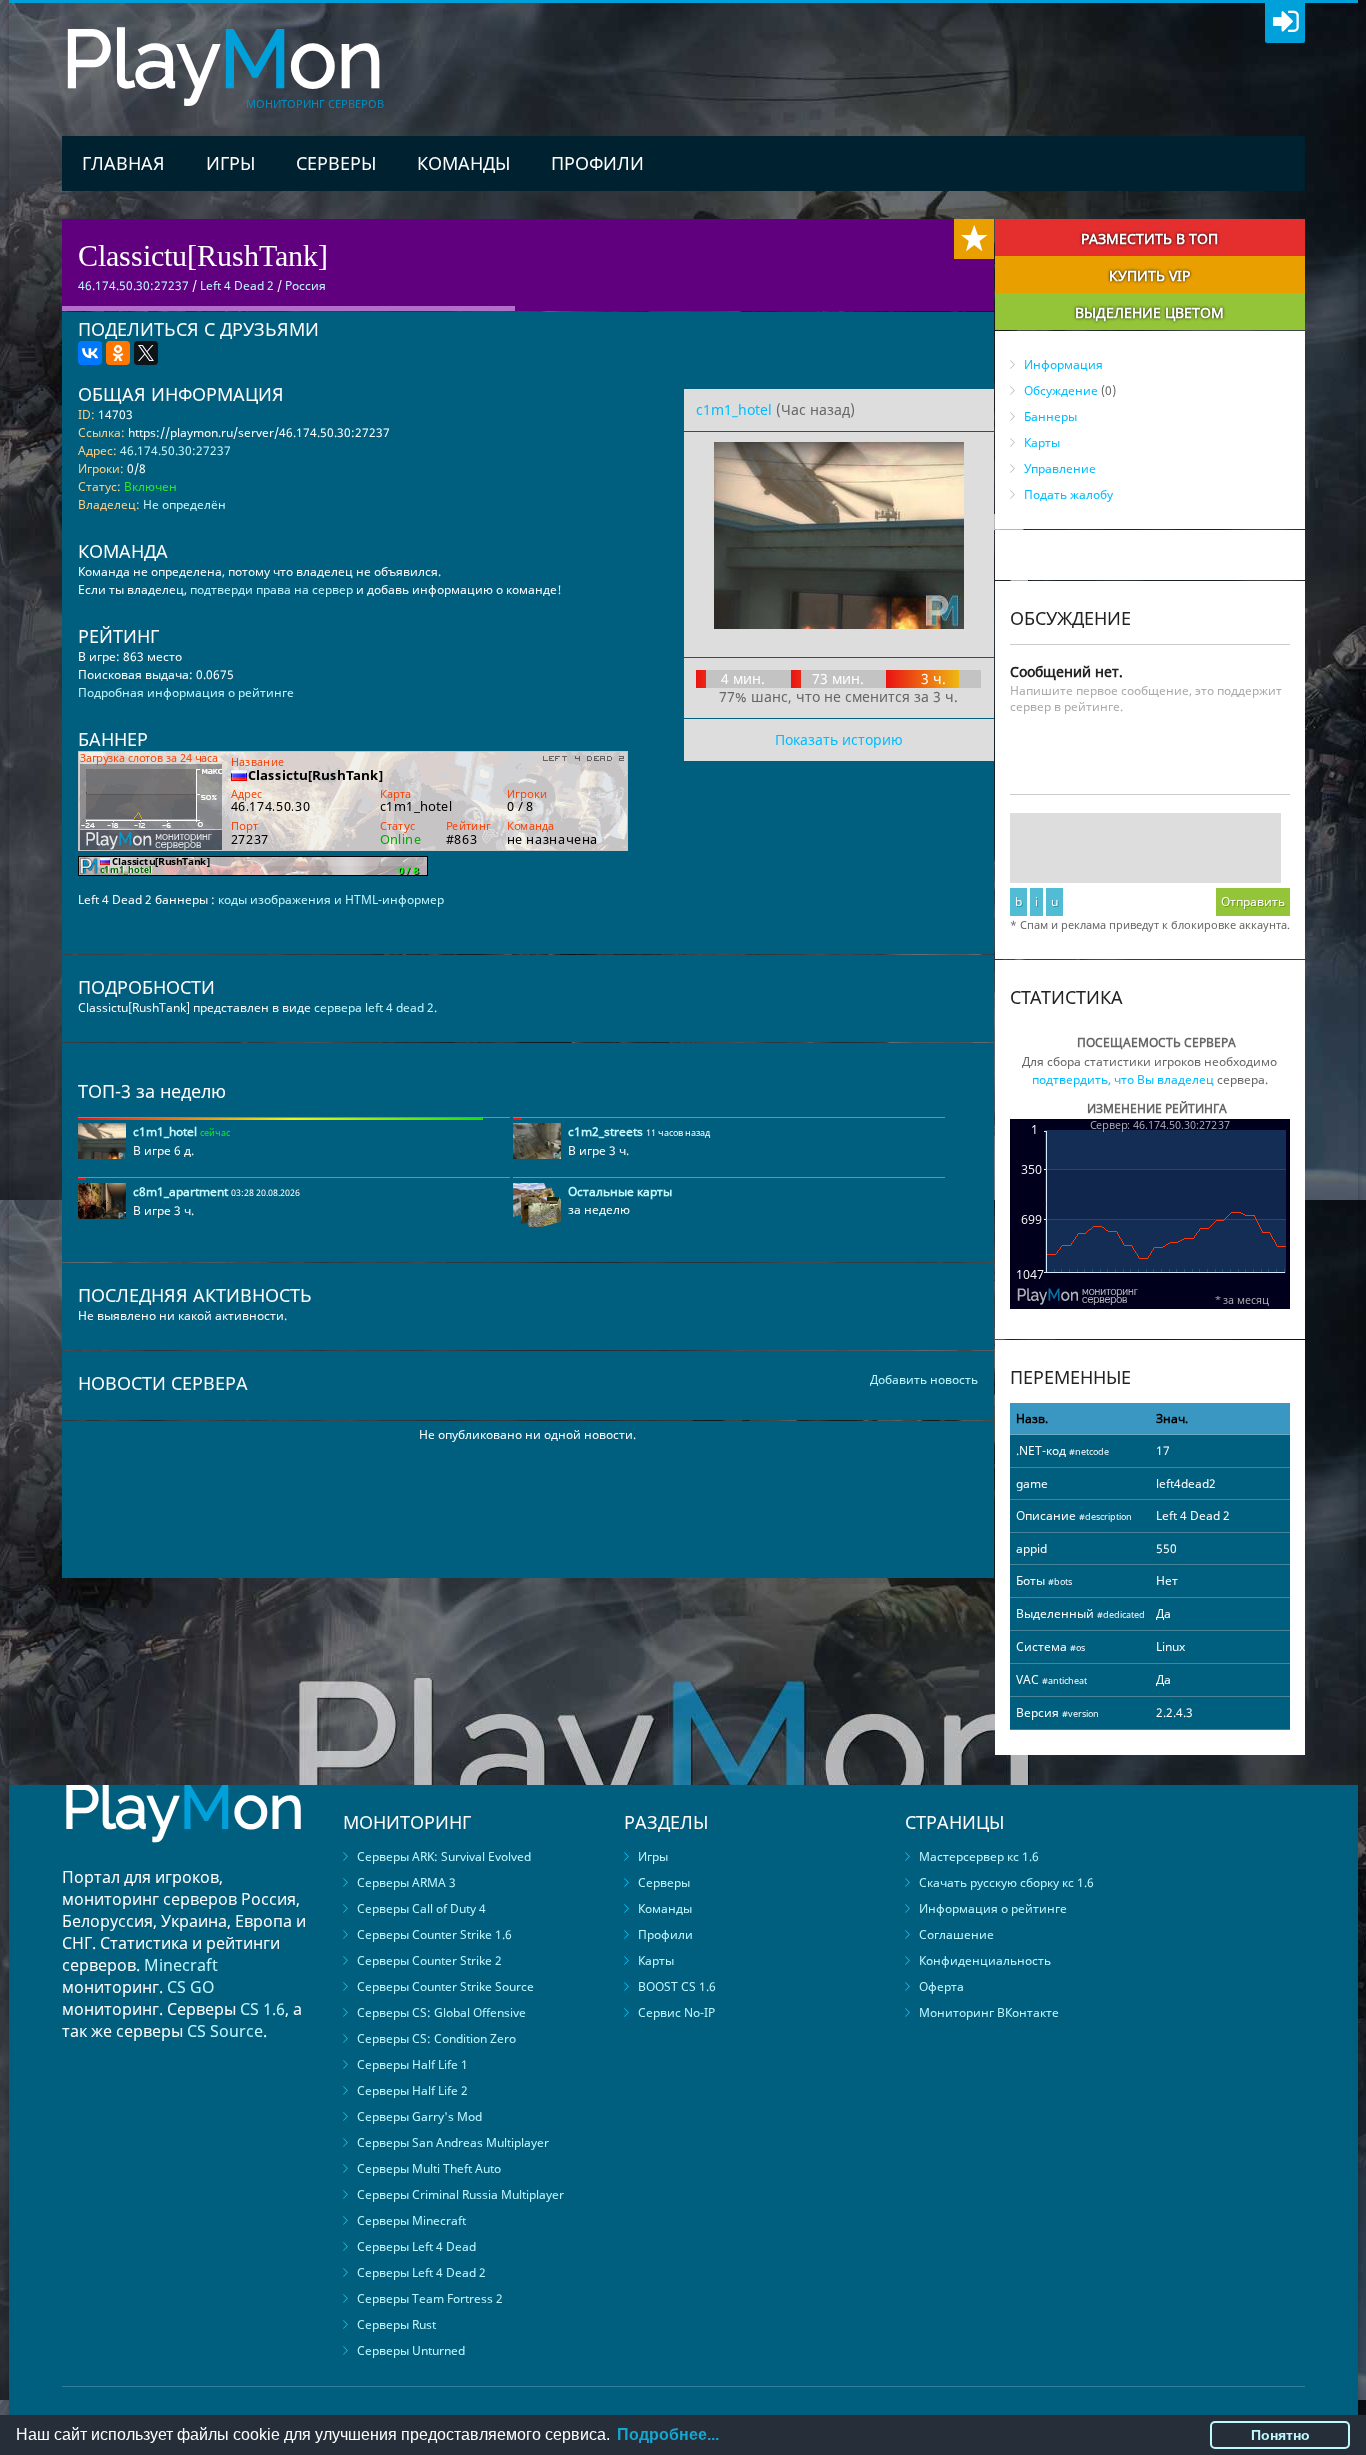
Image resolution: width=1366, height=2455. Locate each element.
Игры (230, 163)
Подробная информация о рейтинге (186, 692)
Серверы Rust (396, 2324)
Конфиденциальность (985, 1960)
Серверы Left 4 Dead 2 (421, 2272)
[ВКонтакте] (90, 353)
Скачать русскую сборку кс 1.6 (1006, 1882)
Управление (1060, 468)
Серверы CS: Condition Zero (436, 2038)
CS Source (225, 2031)
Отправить (1253, 901)
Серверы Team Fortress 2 (430, 2298)
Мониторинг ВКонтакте (989, 2012)
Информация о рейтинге (993, 1908)
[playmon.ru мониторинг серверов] (183, 1856)
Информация (1063, 364)
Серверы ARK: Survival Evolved (444, 1856)
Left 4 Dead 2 (237, 285)
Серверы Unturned (411, 2350)
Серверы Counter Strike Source (445, 1986)
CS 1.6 (262, 2009)
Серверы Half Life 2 (412, 2090)
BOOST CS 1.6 (677, 1986)
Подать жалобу (1068, 494)
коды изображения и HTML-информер (331, 899)
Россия (305, 285)
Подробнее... (668, 2434)
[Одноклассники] (118, 353)
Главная (123, 163)
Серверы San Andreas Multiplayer (453, 2142)
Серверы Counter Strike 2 (429, 1960)
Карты (1042, 442)
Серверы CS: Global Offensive (441, 2012)
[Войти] (1285, 23)
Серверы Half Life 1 (412, 2064)
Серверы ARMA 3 (406, 1882)
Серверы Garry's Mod (419, 2116)
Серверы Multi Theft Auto (429, 2168)
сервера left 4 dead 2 (374, 1007)
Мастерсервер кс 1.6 (979, 1856)
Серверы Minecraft (411, 2220)
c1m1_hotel (734, 409)
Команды (463, 163)
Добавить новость (924, 1379)
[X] (146, 353)
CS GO (191, 1987)
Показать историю (839, 739)
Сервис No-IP (676, 2012)
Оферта (941, 1986)
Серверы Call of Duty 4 (421, 1908)
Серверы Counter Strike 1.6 (434, 1934)
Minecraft (181, 1965)
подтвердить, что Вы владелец (1123, 1079)
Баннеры (1050, 416)
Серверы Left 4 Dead (416, 2246)
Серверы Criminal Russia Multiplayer (460, 2194)
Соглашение (956, 1934)
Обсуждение (1061, 390)
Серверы (336, 163)
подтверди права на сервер (271, 589)
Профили (597, 163)
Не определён (184, 504)
